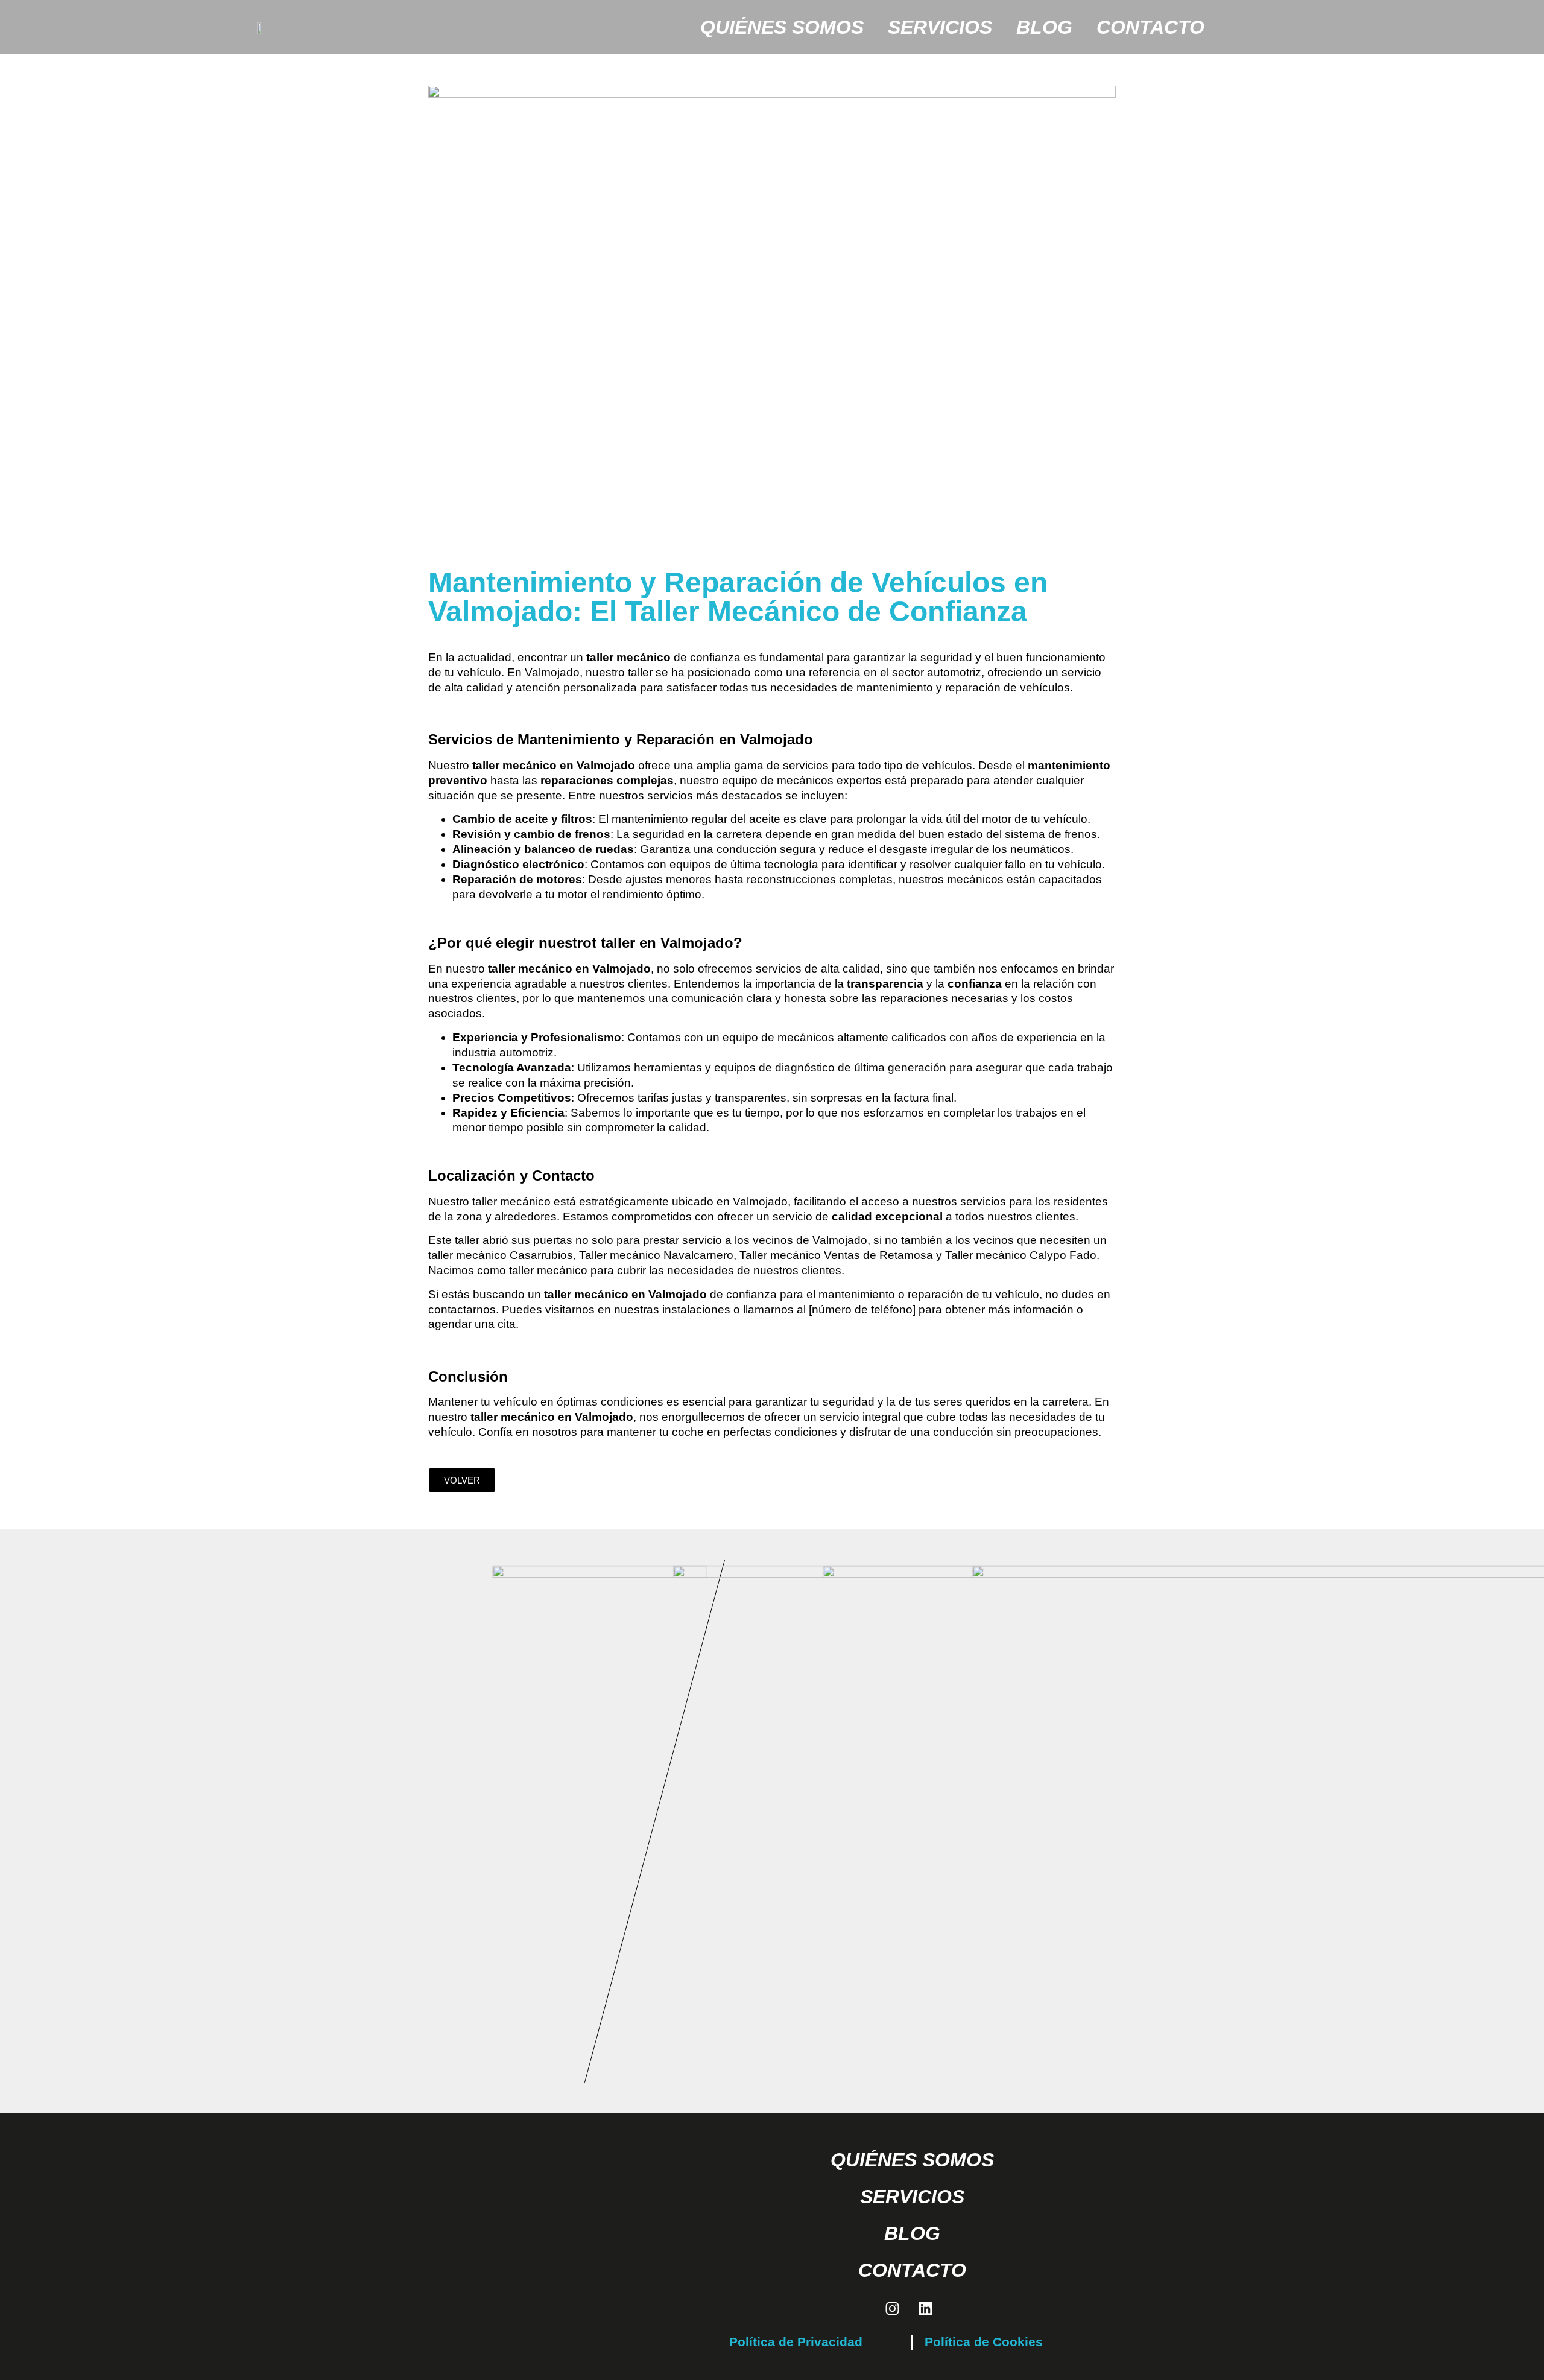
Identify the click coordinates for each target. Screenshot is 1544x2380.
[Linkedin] (926, 2308)
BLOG (1044, 27)
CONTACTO (1150, 27)
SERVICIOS (940, 27)
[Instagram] (893, 2308)
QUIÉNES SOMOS (782, 27)
